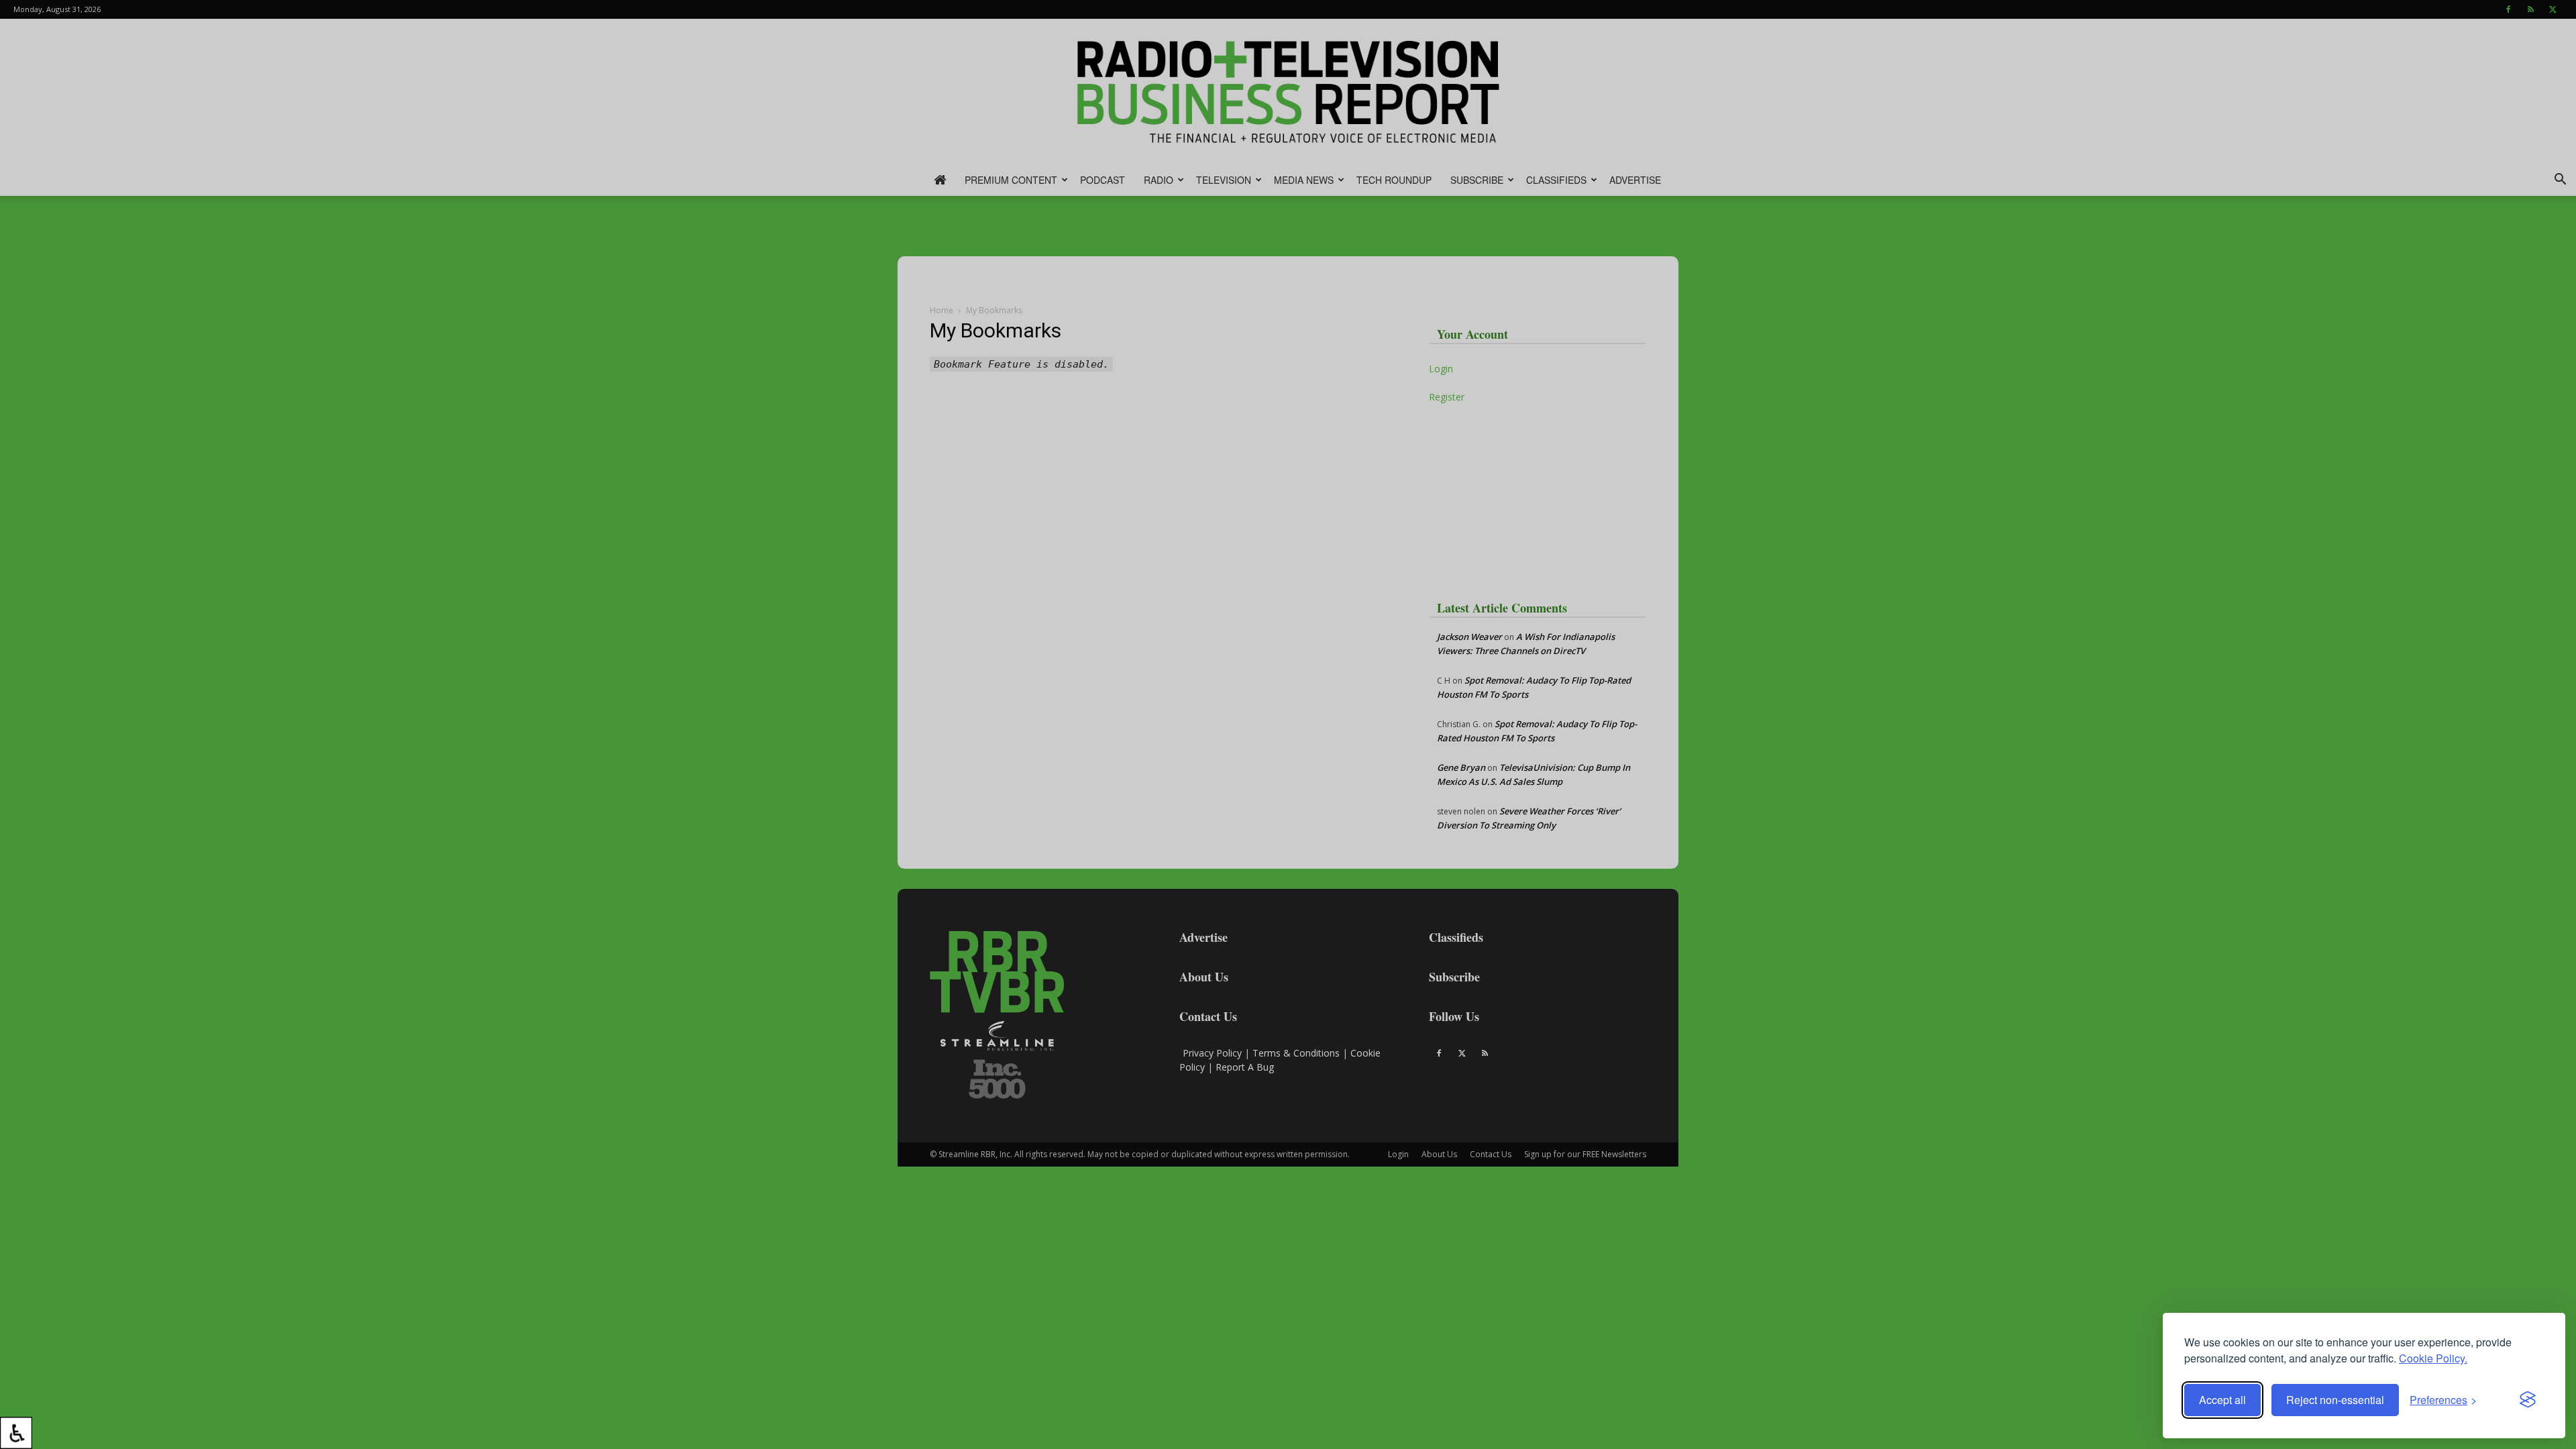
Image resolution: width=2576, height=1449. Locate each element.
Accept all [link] (2222, 1400)
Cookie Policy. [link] (2433, 1358)
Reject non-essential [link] (2335, 1400)
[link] (16, 1433)
